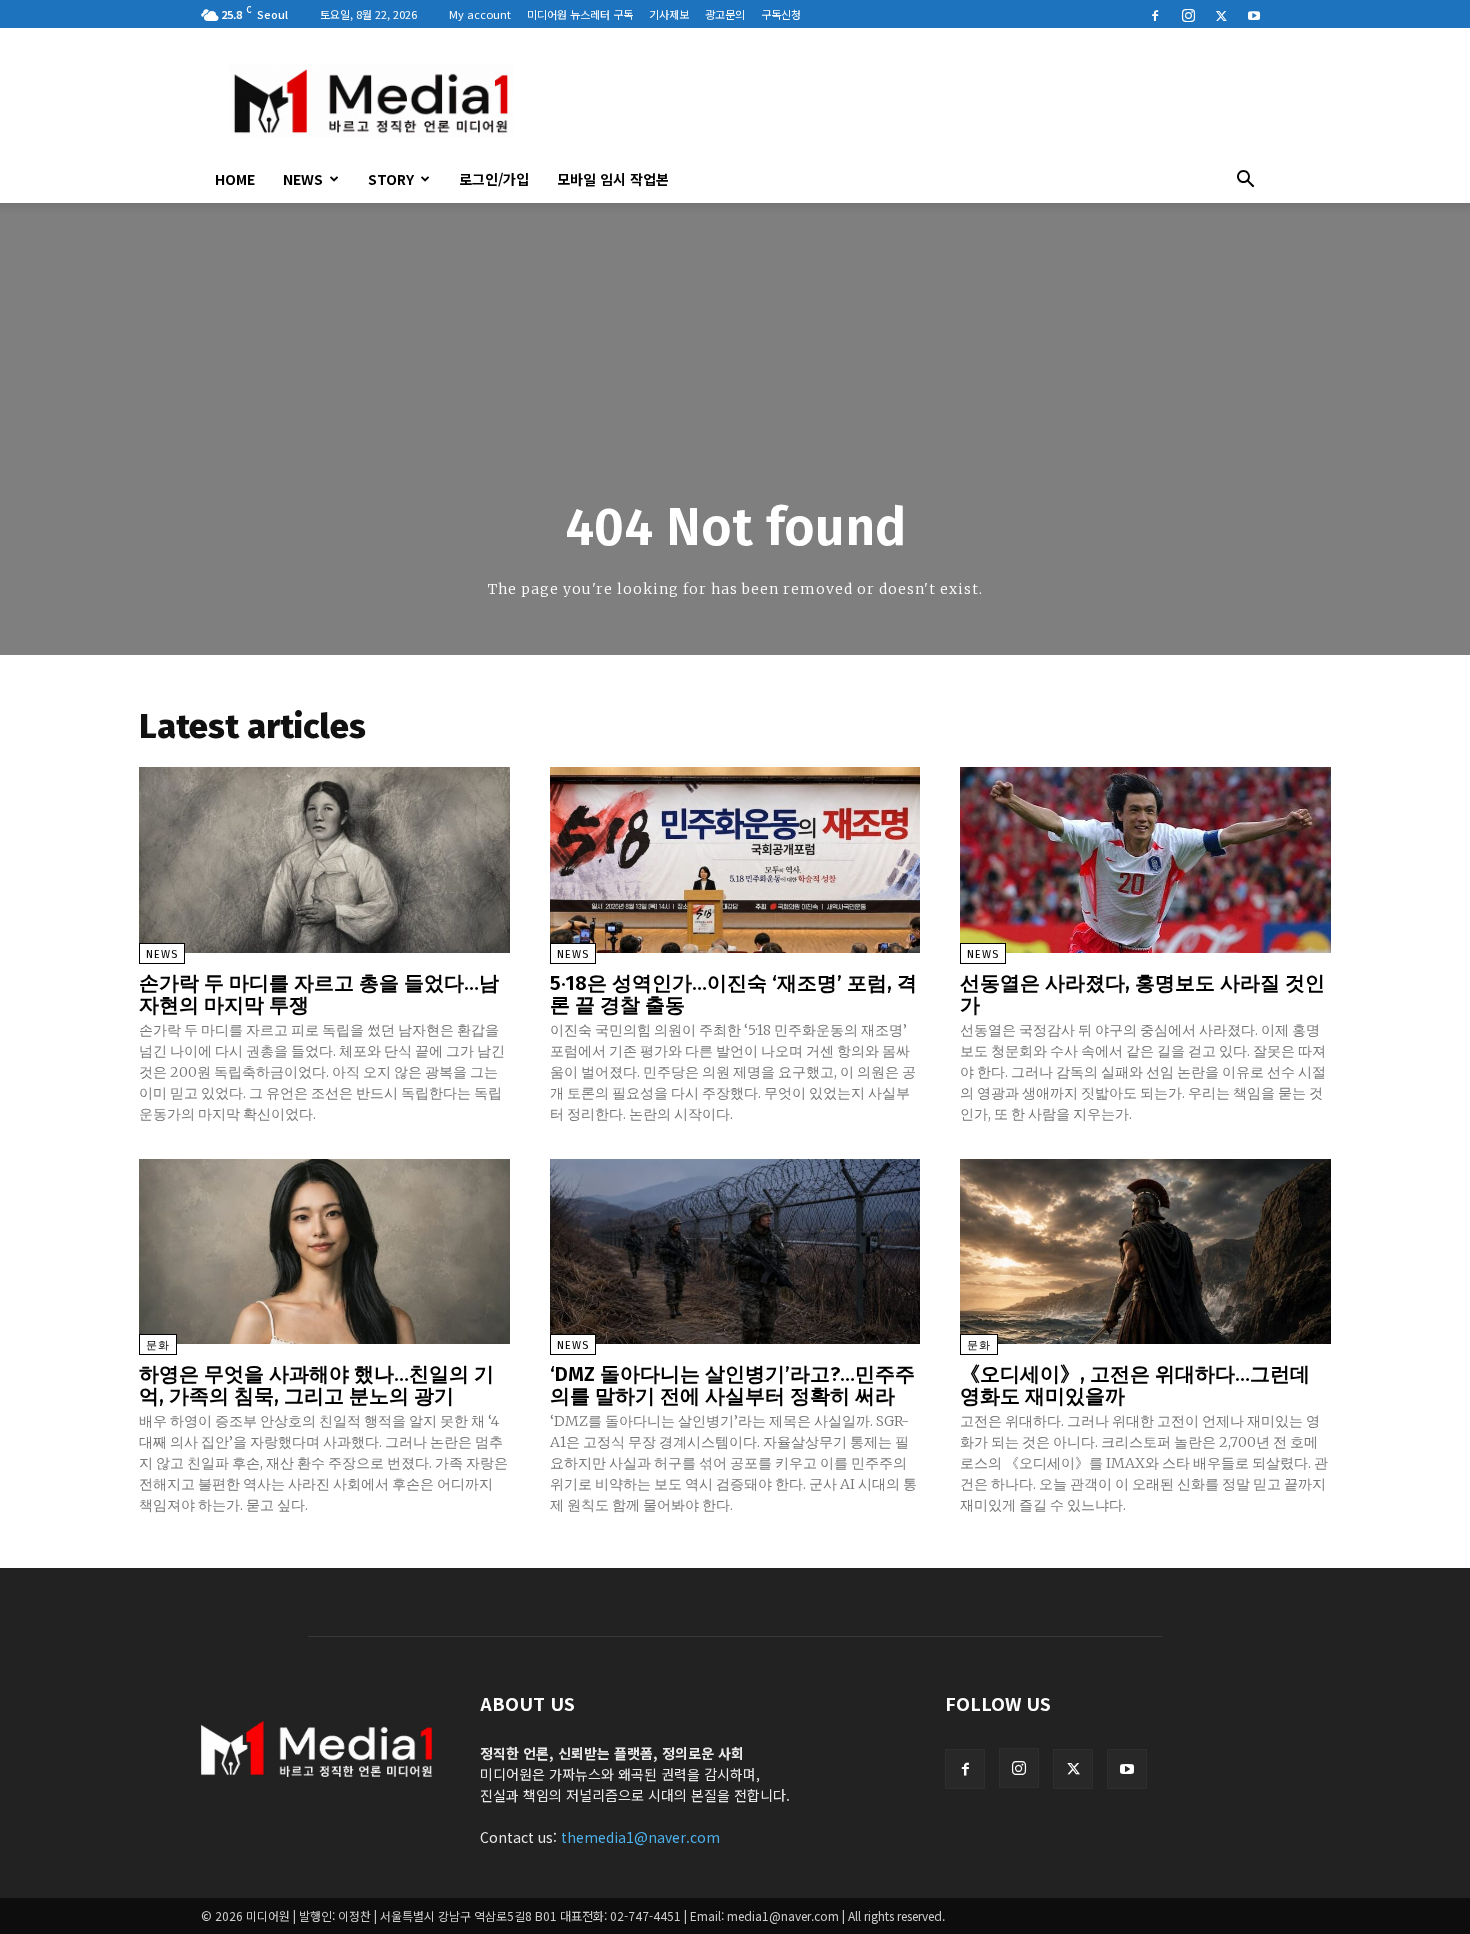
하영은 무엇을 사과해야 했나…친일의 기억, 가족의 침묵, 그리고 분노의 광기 (316, 1385)
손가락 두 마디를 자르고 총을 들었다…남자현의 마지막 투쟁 (319, 994)
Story (391, 179)
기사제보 (669, 14)
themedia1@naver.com (640, 1837)
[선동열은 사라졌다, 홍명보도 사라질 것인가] (1145, 859)
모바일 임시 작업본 (613, 179)
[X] (1221, 14)
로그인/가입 (494, 179)
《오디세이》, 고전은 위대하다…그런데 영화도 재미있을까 (1135, 1385)
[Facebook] (1155, 14)
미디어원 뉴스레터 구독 (580, 14)
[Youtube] (1254, 14)
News (303, 179)
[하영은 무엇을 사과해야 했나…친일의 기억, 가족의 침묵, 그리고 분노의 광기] (324, 1251)
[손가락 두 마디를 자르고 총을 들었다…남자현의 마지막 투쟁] (324, 859)
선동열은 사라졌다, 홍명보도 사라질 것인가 (1142, 994)
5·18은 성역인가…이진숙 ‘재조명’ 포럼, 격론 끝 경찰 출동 (733, 994)
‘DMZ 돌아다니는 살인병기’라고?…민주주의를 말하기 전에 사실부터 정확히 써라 (732, 1385)
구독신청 (781, 14)
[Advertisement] (905, 101)
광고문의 (725, 14)
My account (480, 14)
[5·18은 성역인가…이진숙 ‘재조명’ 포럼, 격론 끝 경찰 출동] (735, 859)
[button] (1245, 181)
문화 (158, 1345)
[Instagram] (1188, 14)
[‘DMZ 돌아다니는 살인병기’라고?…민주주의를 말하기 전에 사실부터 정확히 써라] (735, 1251)
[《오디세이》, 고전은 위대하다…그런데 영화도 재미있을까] (1145, 1251)
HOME (235, 179)
